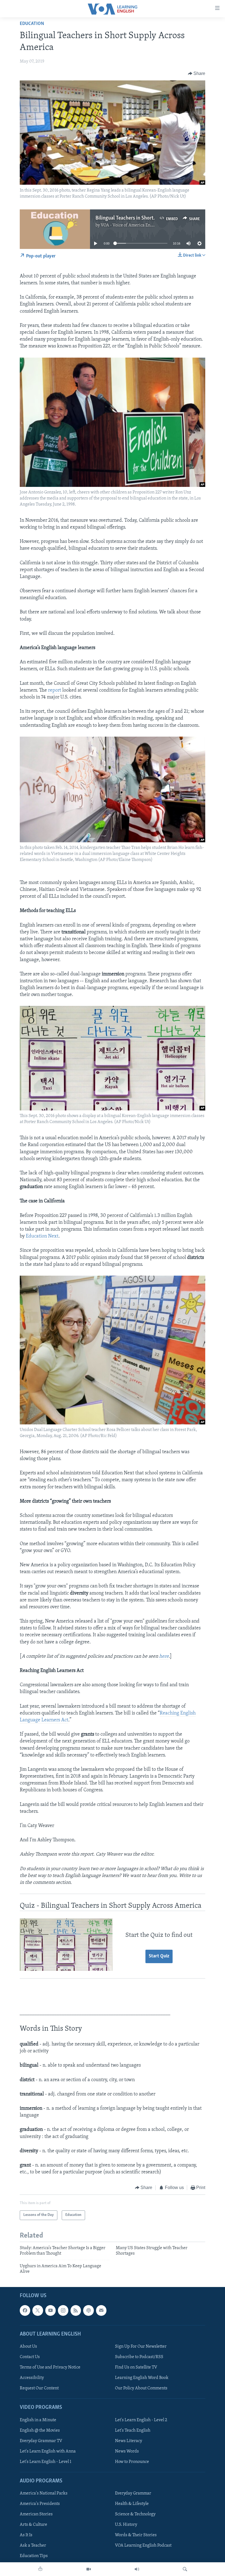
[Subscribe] (101, 2311)
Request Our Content (39, 2388)
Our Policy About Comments (141, 2388)
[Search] (185, 2569)
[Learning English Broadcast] (137, 2569)
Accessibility (32, 2378)
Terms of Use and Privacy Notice (50, 2367)
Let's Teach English (133, 2431)
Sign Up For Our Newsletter (141, 2347)
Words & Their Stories (136, 2535)
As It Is (26, 2535)
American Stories (36, 2515)
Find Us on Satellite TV (136, 2367)
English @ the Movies (40, 2431)
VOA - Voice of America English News (136, 225)
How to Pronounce (132, 2462)
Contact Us (30, 2357)
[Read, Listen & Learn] (40, 2569)
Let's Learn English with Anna (48, 2451)
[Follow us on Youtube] (50, 2311)
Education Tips (34, 2556)
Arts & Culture (33, 2525)
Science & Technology (135, 2515)
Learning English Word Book (142, 2378)
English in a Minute (38, 2420)
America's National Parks (44, 2493)
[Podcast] (88, 2311)
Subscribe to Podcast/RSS (139, 2357)
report (55, 691)
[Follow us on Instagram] (63, 2311)
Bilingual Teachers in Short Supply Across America (150, 218)
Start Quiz (159, 1956)
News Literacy (129, 2441)
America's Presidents (40, 2504)
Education (32, 24)
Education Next (42, 1236)
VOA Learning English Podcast (143, 2546)
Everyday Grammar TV (41, 2441)
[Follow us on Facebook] (25, 2311)
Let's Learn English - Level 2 (141, 2420)
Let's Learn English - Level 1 (46, 2462)
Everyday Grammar (133, 2493)
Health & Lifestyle (132, 2504)
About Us (28, 2347)
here (164, 1657)
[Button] (197, 74)
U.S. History (126, 2525)
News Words (127, 2451)
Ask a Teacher (33, 2546)
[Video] (89, 2569)
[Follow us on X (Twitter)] (38, 2311)
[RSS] (76, 2311)
